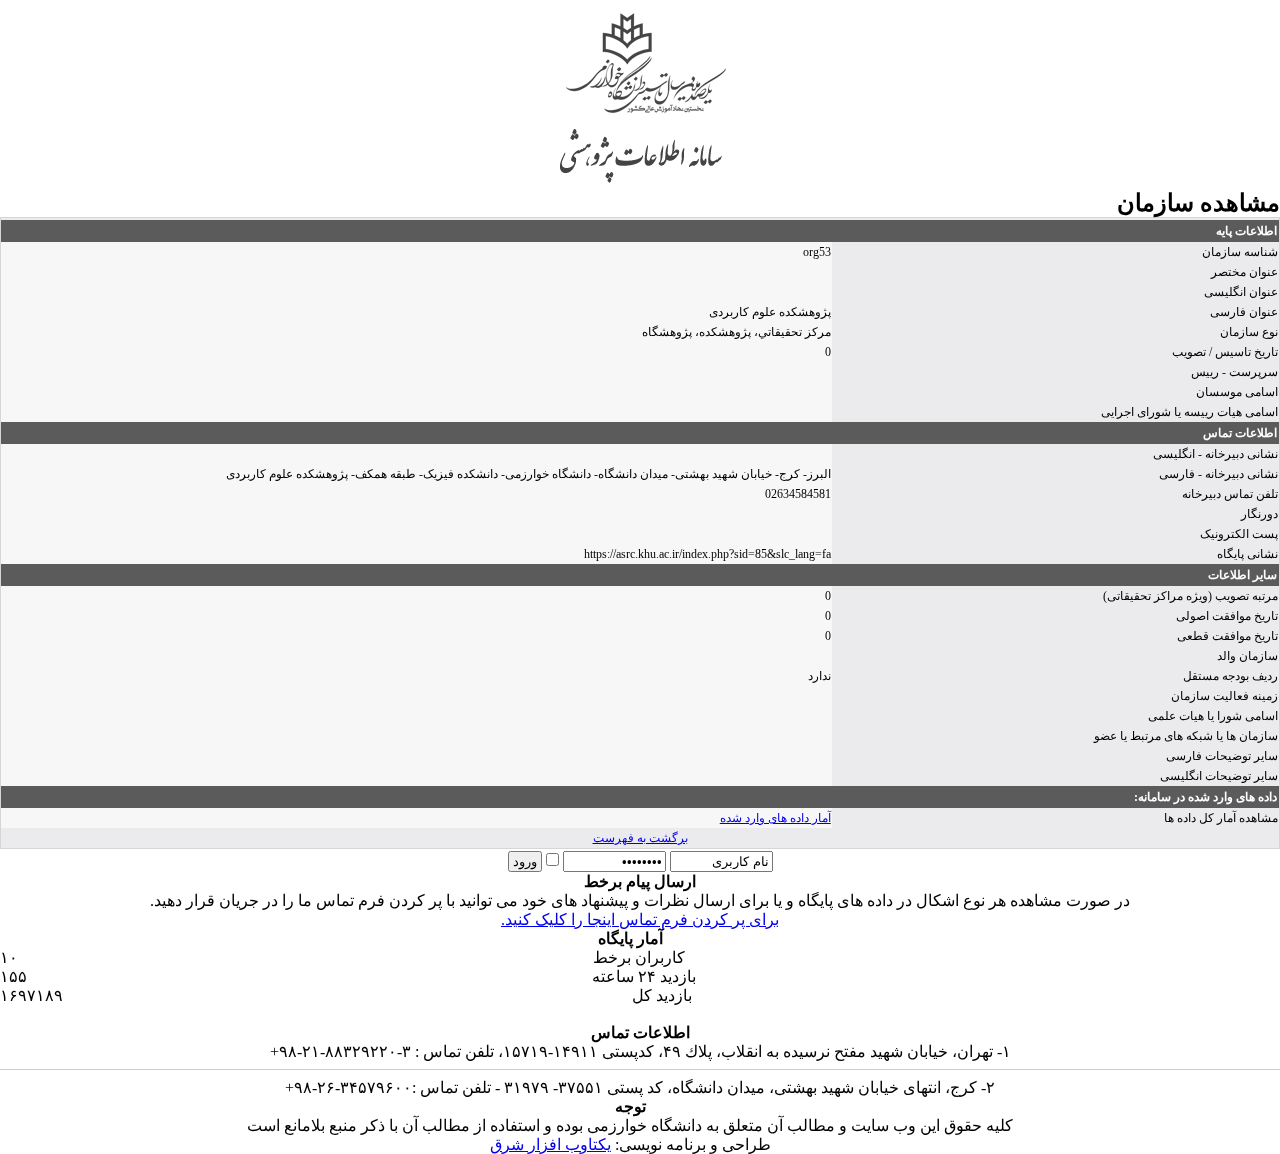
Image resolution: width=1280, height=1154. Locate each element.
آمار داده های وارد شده (775, 818)
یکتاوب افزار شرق (550, 1144)
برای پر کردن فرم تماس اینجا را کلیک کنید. (640, 919)
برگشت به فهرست (640, 838)
